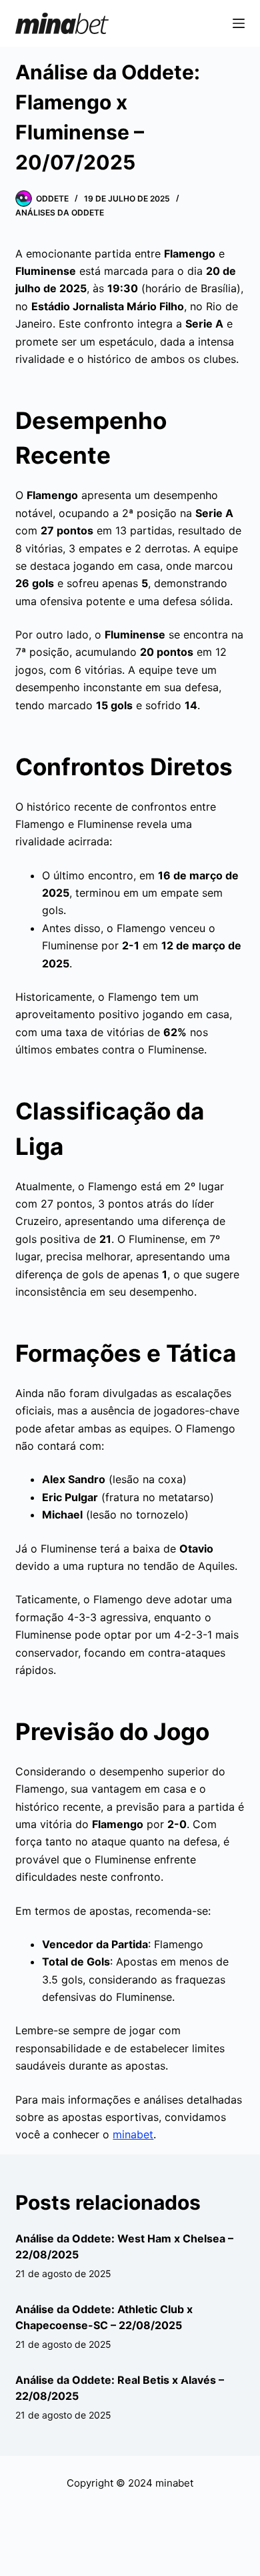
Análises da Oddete (60, 212)
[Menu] (239, 23)
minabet (133, 2134)
